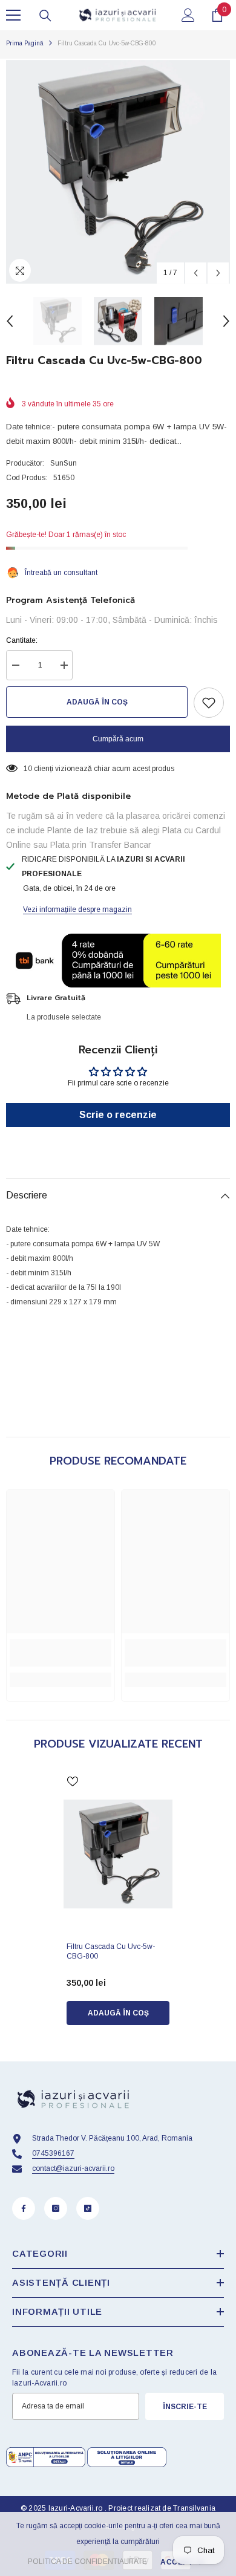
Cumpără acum (118, 739)
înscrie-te (185, 2407)
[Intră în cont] (188, 15)
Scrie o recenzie (118, 1115)
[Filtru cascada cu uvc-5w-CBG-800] (118, 1854)
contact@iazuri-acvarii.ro (73, 2168)
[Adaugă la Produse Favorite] (209, 703)
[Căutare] (45, 16)
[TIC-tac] (88, 2208)
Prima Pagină (25, 43)
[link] (61, 1653)
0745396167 (53, 2153)
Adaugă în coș (97, 702)
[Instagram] (56, 2208)
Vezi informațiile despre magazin (77, 909)
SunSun (64, 463)
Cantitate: (22, 640)
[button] (196, 273)
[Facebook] (24, 2208)
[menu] (13, 15)
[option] (118, 172)
